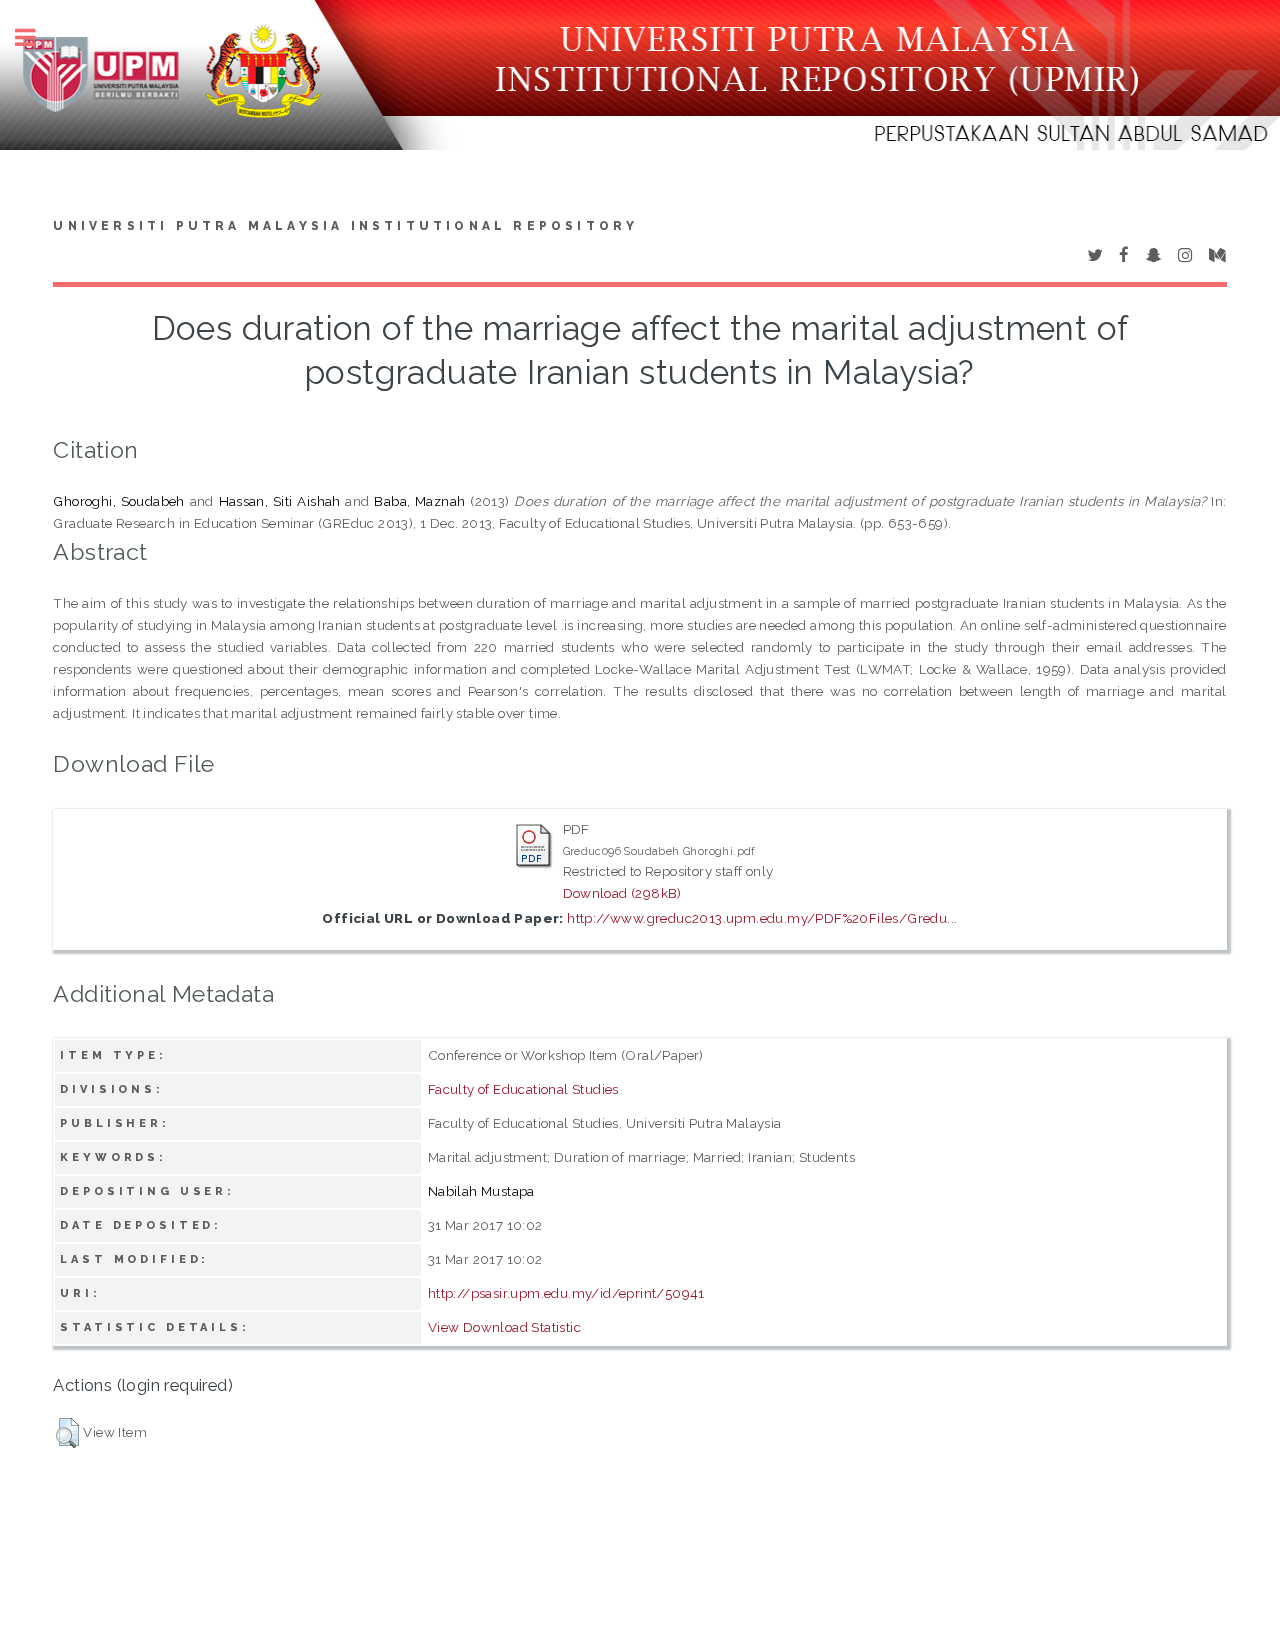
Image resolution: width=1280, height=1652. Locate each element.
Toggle (36, 37)
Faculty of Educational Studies (523, 1089)
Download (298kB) (622, 893)
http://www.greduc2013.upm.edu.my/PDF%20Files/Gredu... (762, 918)
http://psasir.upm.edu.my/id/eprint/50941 (566, 1293)
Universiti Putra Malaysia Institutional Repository (345, 226)
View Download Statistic (504, 1327)
